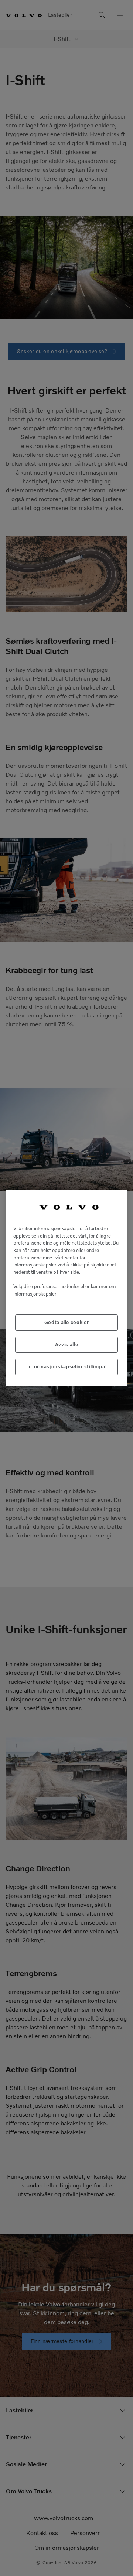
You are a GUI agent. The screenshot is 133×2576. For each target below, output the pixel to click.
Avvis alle (67, 1345)
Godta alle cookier (67, 1322)
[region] (66, 1288)
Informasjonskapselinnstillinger (66, 1367)
